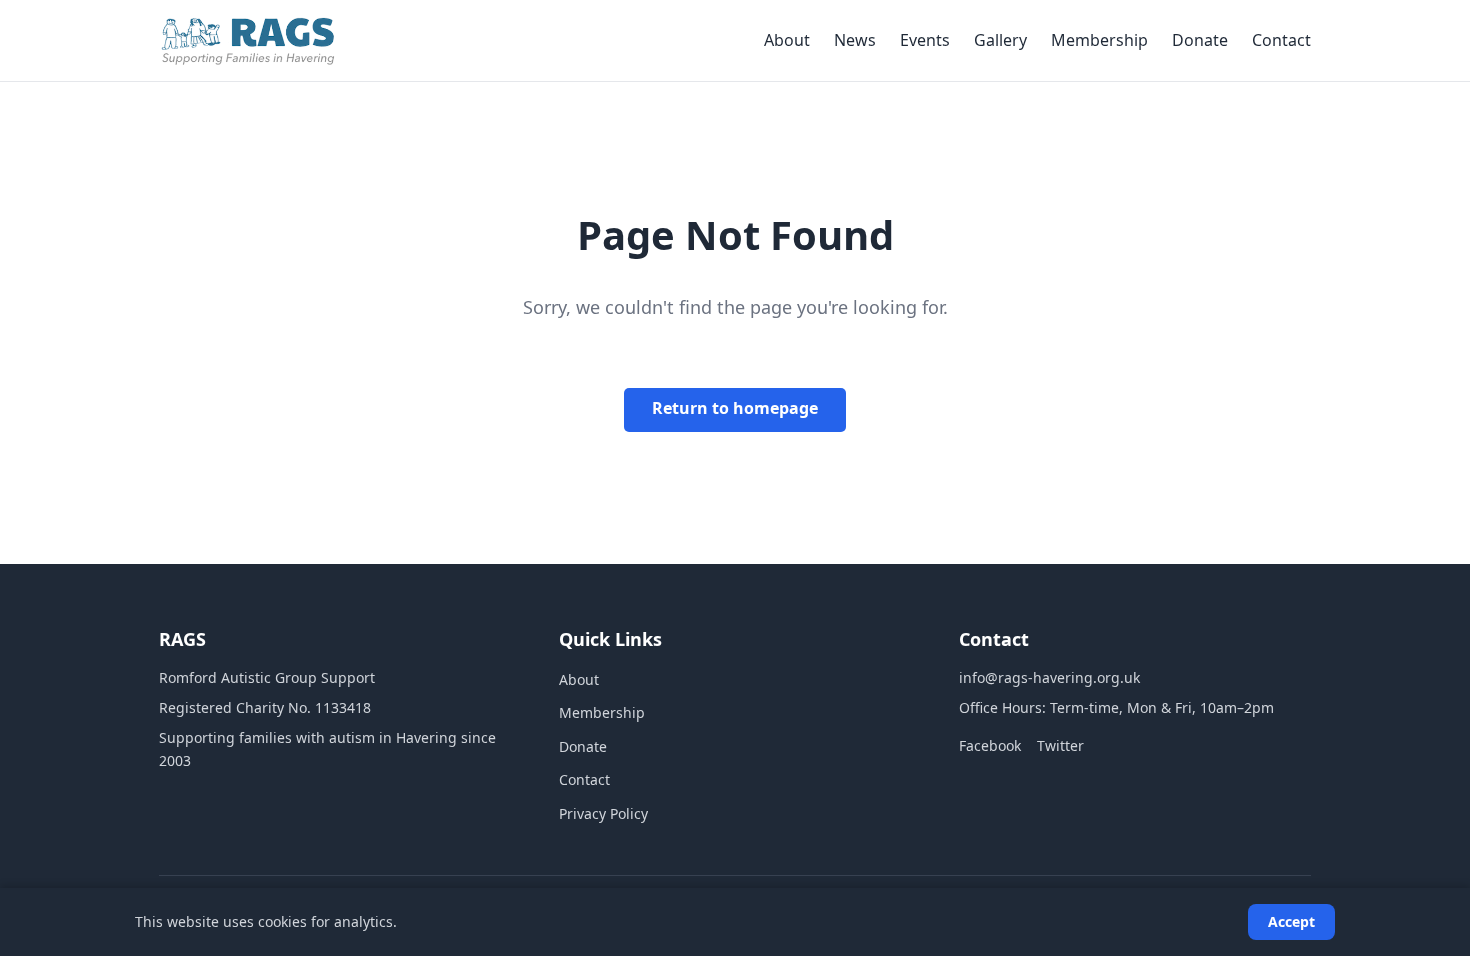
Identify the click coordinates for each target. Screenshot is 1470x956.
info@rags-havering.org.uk (1049, 677)
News (855, 40)
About (787, 40)
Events (925, 40)
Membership (1099, 40)
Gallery (1000, 40)
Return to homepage (735, 408)
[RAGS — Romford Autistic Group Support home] (248, 41)
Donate (1200, 40)
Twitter (1060, 745)
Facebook (990, 745)
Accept (1291, 921)
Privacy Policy (603, 813)
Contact (1281, 40)
